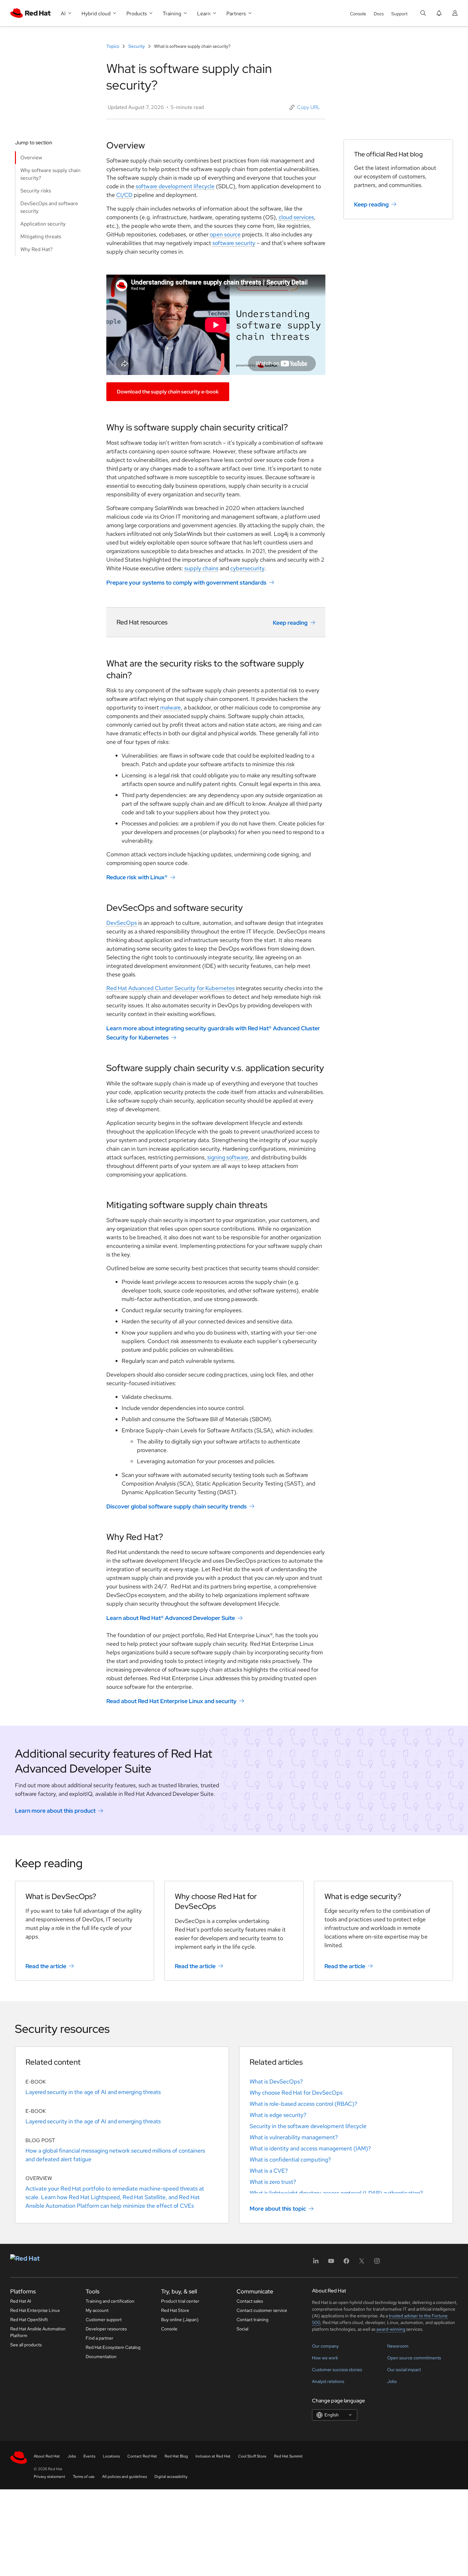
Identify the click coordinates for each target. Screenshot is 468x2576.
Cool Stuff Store (252, 2456)
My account (97, 2310)
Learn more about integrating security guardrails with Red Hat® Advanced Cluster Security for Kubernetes (213, 1033)
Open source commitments (414, 2358)
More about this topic (278, 2209)
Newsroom (398, 2346)
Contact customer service (262, 2310)
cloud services (296, 217)
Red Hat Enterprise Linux (35, 2310)
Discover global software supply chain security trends (177, 1506)
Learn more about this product (55, 1811)
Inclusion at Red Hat (213, 2456)
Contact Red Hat (142, 2456)
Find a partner (99, 2338)
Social (242, 2329)
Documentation (101, 2357)
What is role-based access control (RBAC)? (303, 2104)
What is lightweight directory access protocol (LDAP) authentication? (336, 2193)
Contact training (252, 2320)
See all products (26, 2345)
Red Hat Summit (288, 2456)
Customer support (104, 2320)
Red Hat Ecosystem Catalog (113, 2347)
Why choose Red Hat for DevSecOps (296, 2093)
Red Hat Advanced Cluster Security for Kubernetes (170, 988)
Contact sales (250, 2301)
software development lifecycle (175, 186)
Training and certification (110, 2301)
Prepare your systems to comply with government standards (186, 583)
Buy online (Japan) (180, 2320)
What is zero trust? (273, 2182)
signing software (228, 1157)
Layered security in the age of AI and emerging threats (93, 2092)
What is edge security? (278, 2115)
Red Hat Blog (176, 2456)
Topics (113, 46)
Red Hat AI (21, 2301)
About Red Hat (47, 2456)
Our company (325, 2346)
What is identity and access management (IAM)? (310, 2148)
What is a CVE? (269, 2171)
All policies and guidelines (124, 2477)
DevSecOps (122, 923)
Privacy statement (50, 2477)
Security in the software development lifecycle (308, 2126)
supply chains (201, 568)
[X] (362, 2263)
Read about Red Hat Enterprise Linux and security (171, 1701)
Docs (379, 14)
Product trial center (180, 2301)
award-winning (391, 2329)
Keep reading (290, 622)
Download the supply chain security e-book (168, 392)
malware (170, 707)
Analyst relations (328, 2381)
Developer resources (106, 2329)
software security (234, 243)
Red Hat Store (175, 2310)
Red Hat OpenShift (29, 2320)
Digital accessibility (171, 2477)
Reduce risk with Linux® (137, 877)
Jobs (392, 2381)
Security (137, 46)
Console (358, 14)
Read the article (46, 1966)
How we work (325, 2358)
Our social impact (404, 2370)
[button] (305, 107)
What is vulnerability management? (294, 2137)
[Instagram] (377, 2263)
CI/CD (124, 195)
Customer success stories (337, 2370)
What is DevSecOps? (276, 2081)
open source (225, 234)
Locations (111, 2456)
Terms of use (84, 2477)
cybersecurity (247, 568)
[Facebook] (346, 2263)
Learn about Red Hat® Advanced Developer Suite (171, 1618)
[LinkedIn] (316, 2263)
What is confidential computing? (290, 2159)
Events (89, 2456)
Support (399, 14)
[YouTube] (331, 2263)
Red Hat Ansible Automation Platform (38, 2332)
